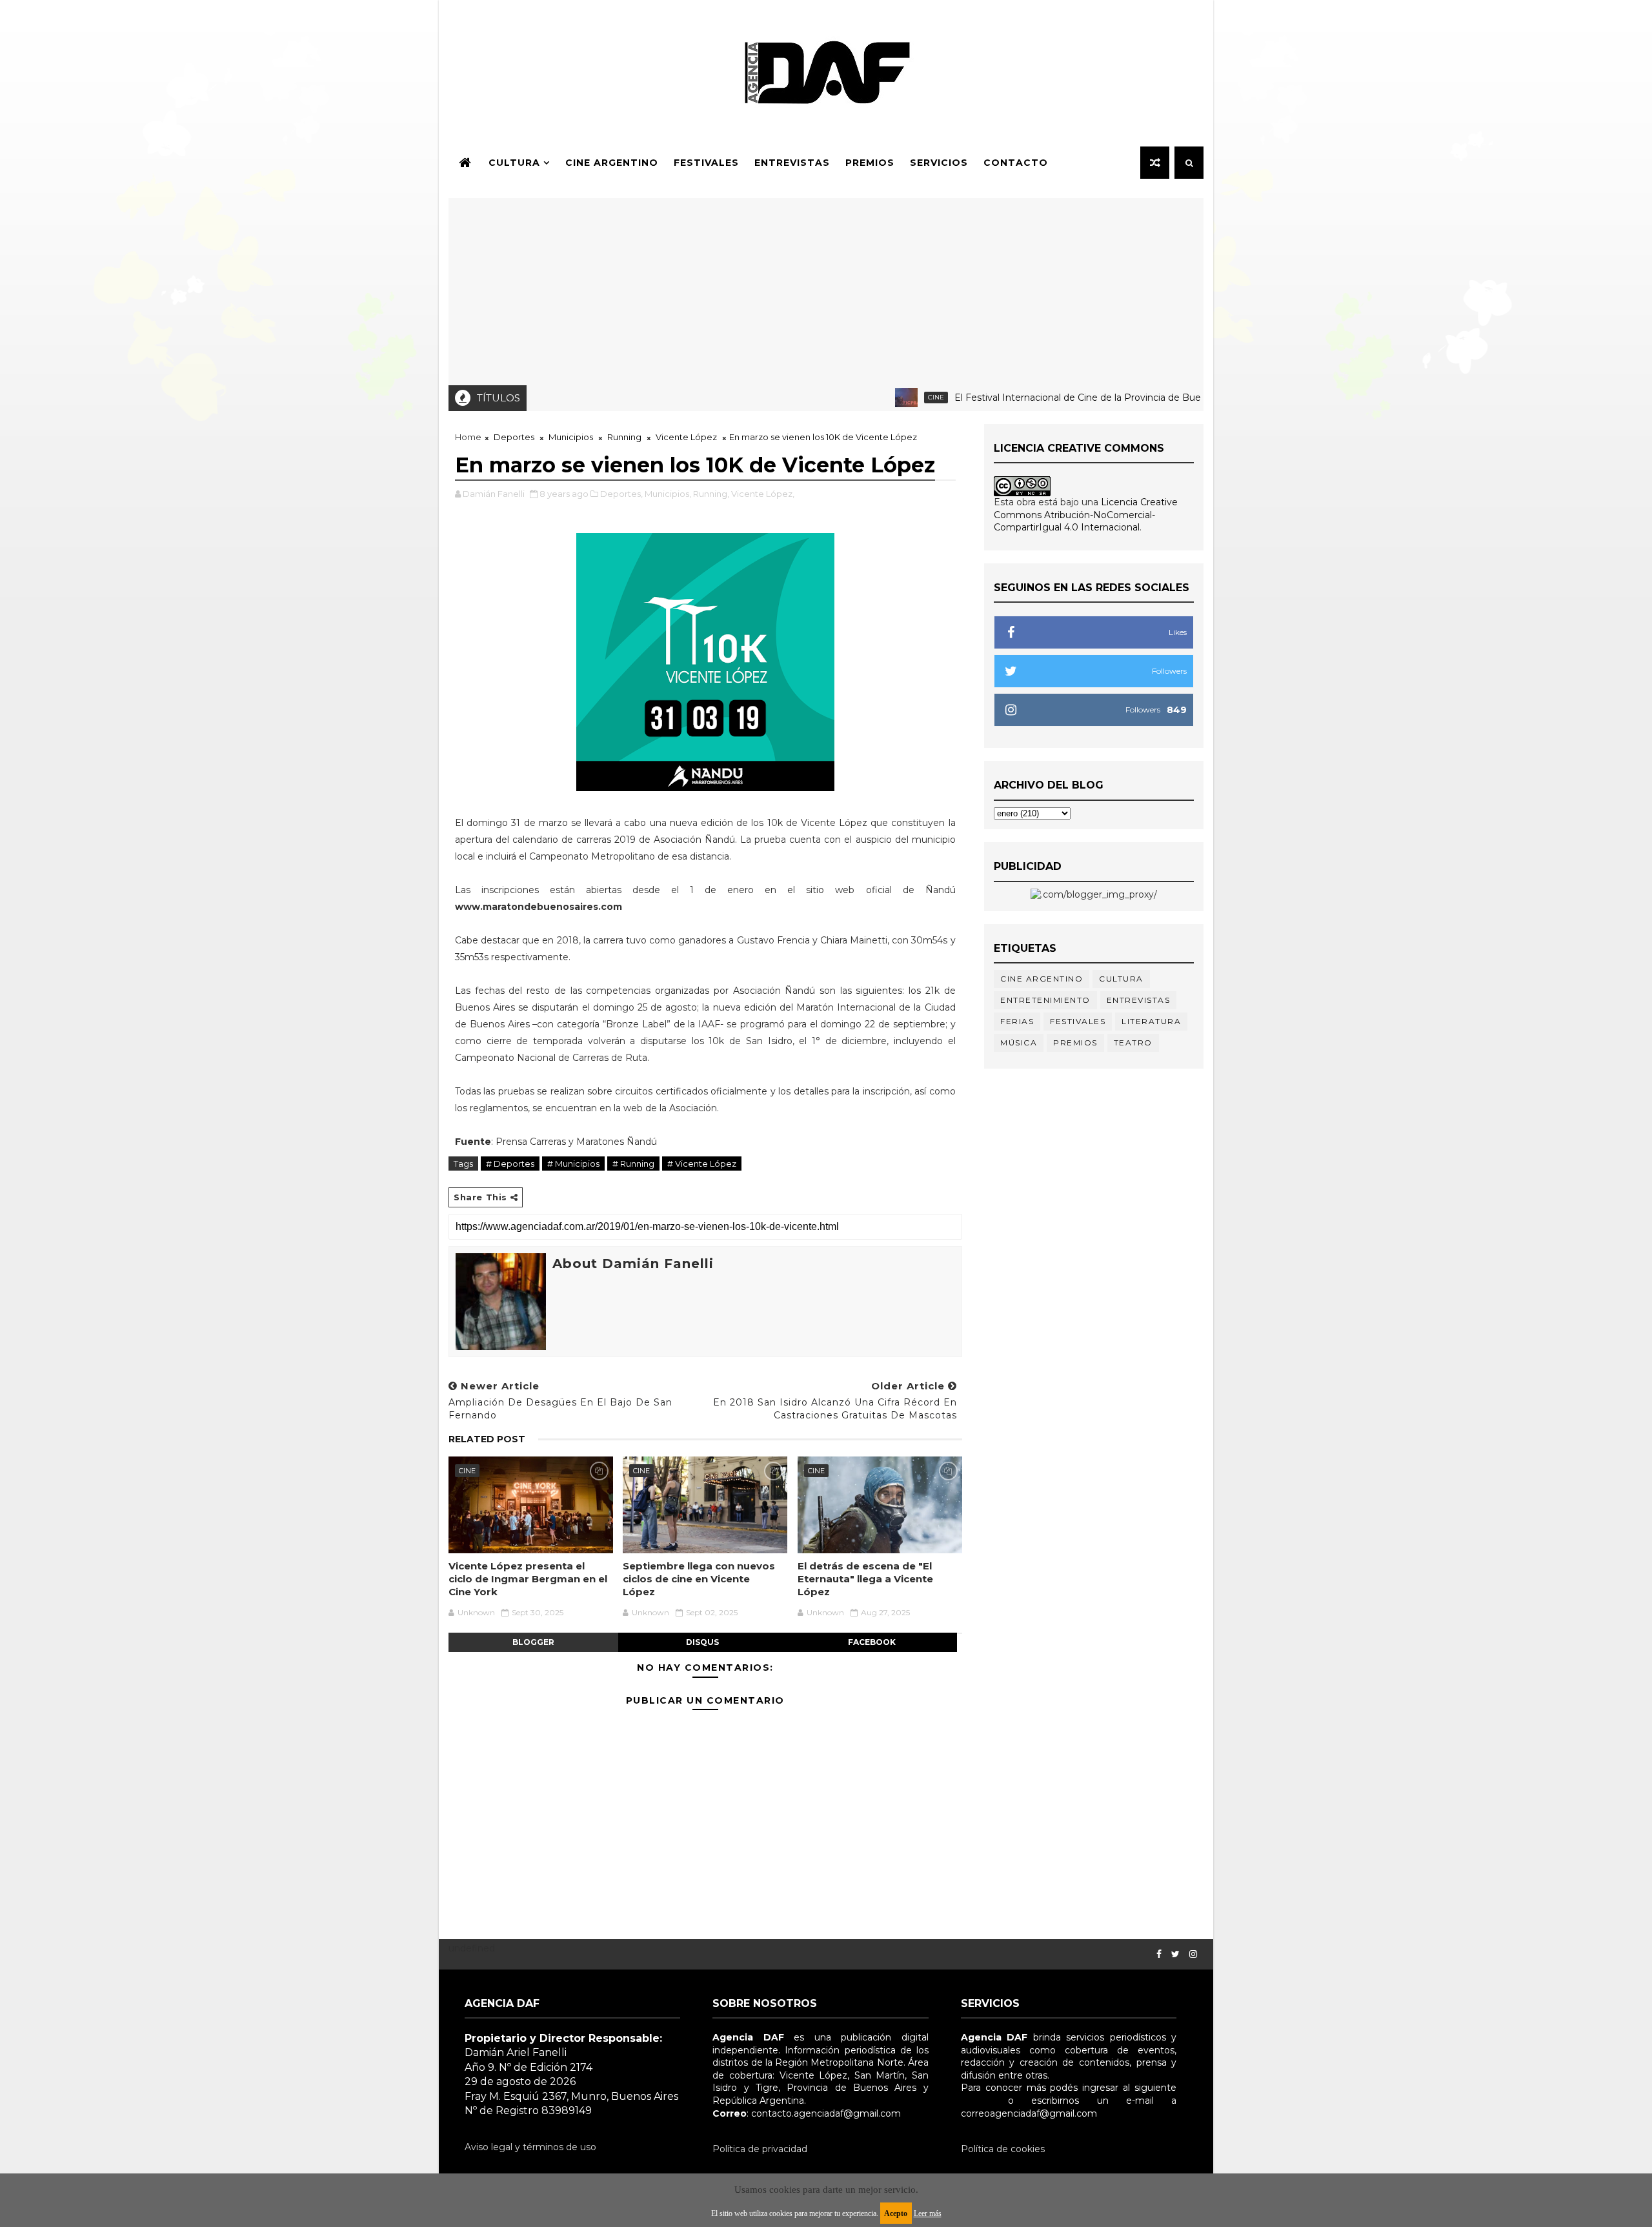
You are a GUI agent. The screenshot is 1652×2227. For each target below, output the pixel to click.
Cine (887, 397)
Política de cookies (1003, 2149)
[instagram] (1193, 1954)
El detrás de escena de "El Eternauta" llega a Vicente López (865, 1579)
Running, (711, 494)
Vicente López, (763, 494)
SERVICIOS (939, 163)
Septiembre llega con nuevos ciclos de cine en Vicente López (699, 1579)
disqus (702, 1642)
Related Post (487, 1439)
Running (624, 437)
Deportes (514, 437)
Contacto (1016, 163)
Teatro (1133, 1043)
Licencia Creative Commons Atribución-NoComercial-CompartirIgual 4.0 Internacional (1086, 515)
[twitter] (1175, 1954)
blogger (533, 1642)
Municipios (571, 437)
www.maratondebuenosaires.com (539, 907)
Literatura (1151, 1021)
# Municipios (573, 1164)
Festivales (706, 163)
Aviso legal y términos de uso (530, 2147)
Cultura (514, 163)
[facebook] (1159, 1954)
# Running (633, 1164)
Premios (870, 163)
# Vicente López (702, 1164)
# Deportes (510, 1164)
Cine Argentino (612, 163)
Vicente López (686, 437)
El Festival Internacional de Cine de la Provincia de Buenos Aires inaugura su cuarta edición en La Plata (1136, 398)
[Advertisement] (826, 288)
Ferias (1017, 1021)
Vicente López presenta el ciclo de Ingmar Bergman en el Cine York (528, 1579)
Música (1019, 1043)
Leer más (928, 2213)
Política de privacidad (760, 2149)
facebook (872, 1642)
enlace (976, 2101)
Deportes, (621, 494)
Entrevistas (792, 163)
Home (468, 437)
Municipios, (668, 494)
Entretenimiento (1045, 1000)
